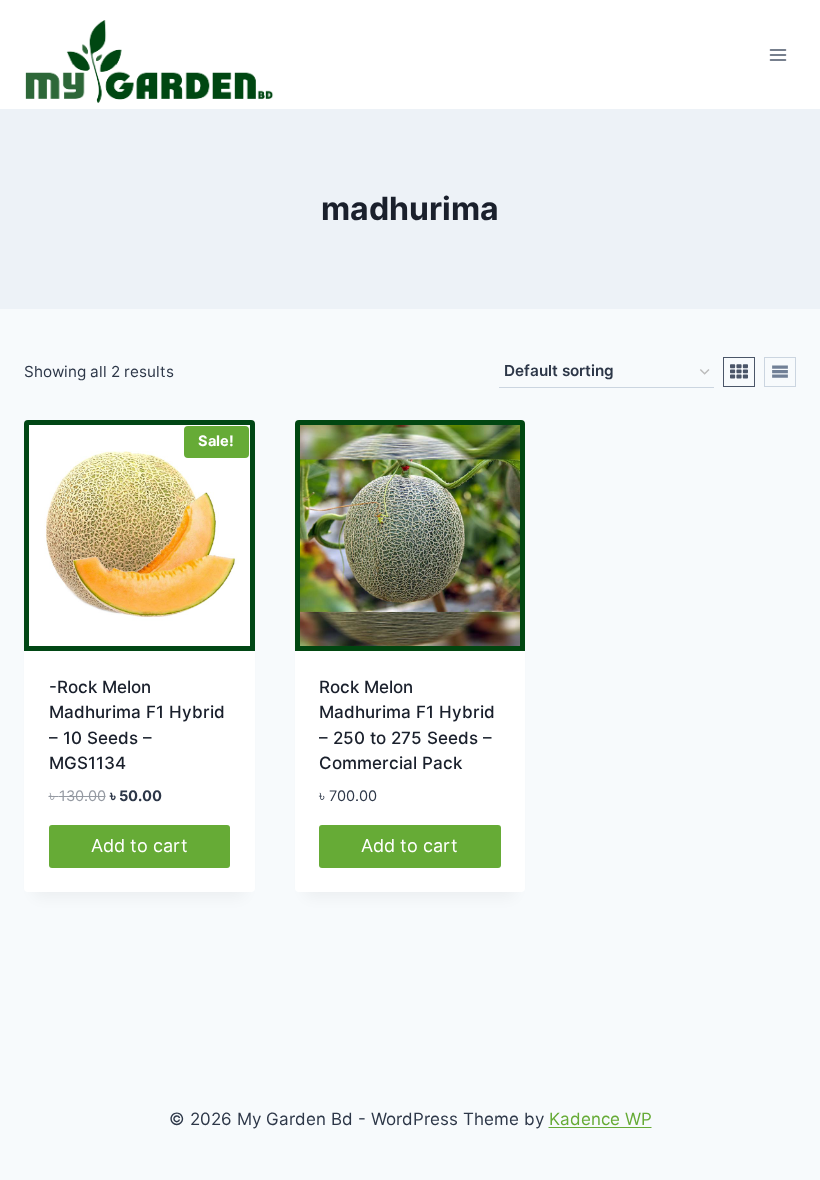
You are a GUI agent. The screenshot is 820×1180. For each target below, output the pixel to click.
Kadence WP (600, 1119)
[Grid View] (739, 372)
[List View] (780, 372)
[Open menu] (777, 54)
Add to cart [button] (139, 845)
